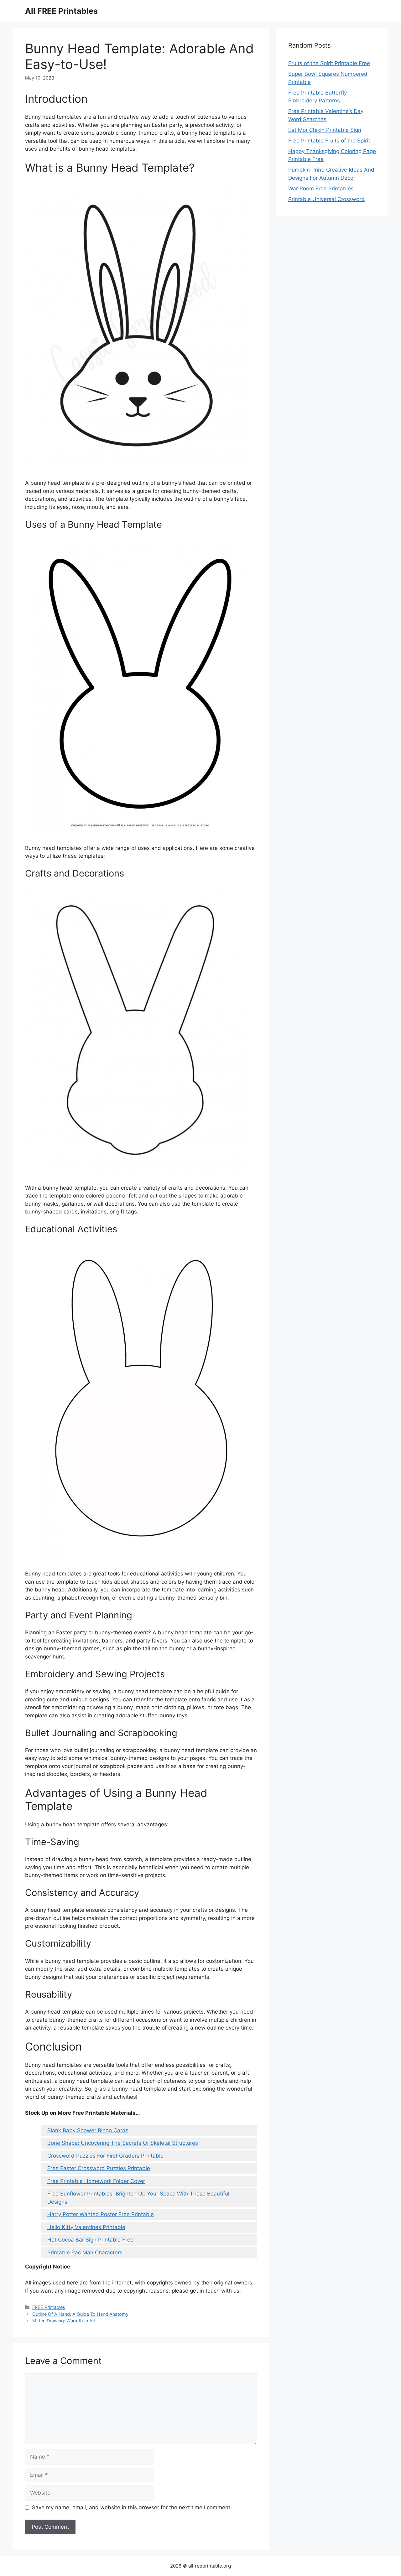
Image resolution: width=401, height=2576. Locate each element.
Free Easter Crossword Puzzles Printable (99, 2168)
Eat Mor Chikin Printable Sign (325, 130)
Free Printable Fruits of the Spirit (329, 141)
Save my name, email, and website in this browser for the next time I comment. (132, 2507)
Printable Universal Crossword (326, 199)
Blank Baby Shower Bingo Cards (88, 2130)
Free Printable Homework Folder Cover (96, 2181)
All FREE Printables (61, 11)
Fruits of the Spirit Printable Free (329, 63)
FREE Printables (49, 2307)
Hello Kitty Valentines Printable (86, 2227)
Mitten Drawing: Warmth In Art (64, 2321)
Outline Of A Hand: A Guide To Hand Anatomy (80, 2314)
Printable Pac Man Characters (85, 2253)
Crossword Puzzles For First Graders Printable (105, 2156)
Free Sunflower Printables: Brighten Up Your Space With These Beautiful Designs (138, 2198)
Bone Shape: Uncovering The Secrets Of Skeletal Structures (123, 2143)
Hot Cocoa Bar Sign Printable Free (90, 2240)
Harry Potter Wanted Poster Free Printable (101, 2214)
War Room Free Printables (321, 189)
